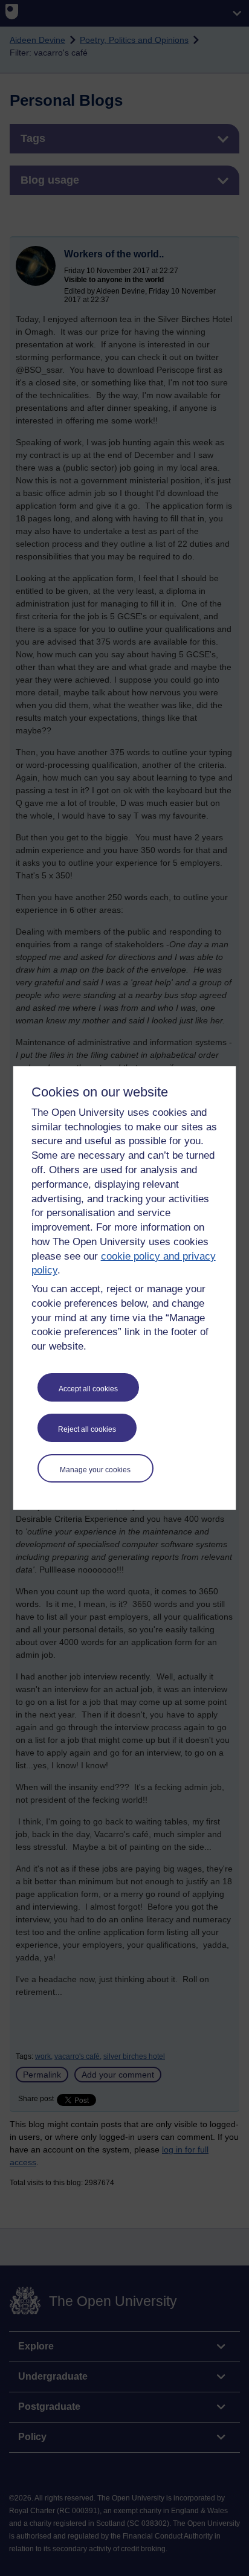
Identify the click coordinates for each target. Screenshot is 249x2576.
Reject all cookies (87, 1429)
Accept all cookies (88, 1389)
